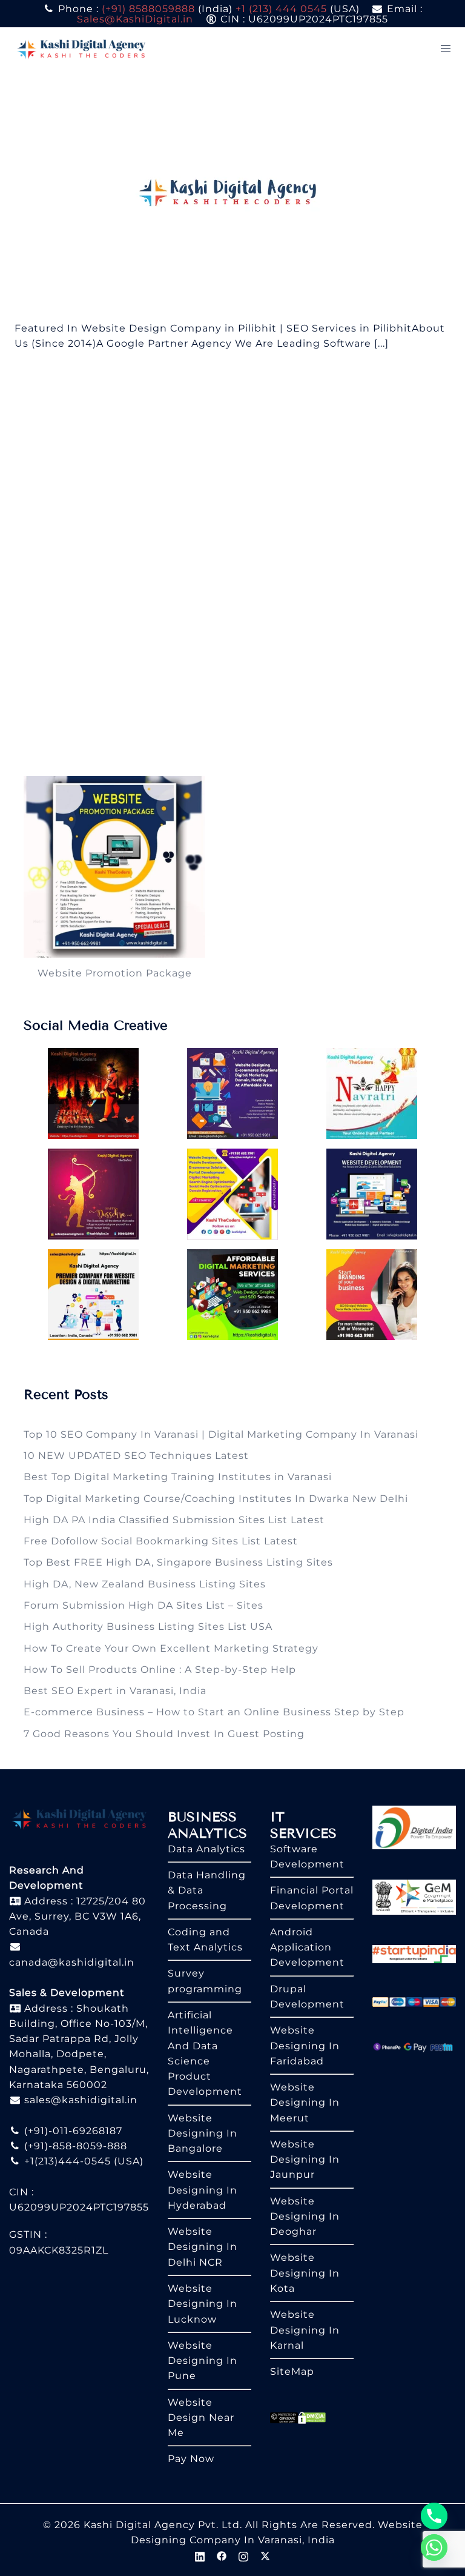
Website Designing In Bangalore (203, 2134)
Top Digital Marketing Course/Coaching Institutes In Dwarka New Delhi (216, 1499)
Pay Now (191, 2459)
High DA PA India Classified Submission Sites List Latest (174, 1520)
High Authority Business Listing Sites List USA (148, 1627)
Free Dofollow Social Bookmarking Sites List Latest (161, 1541)
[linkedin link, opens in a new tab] (200, 2555)
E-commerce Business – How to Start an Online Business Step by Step (214, 1712)
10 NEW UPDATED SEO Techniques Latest (136, 1456)
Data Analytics (206, 1849)
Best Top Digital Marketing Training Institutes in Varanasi (178, 1477)
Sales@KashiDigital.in (135, 19)
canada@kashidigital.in (72, 1962)
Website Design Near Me (201, 2418)
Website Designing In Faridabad (305, 2046)
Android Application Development (307, 1947)
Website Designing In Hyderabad (203, 2190)
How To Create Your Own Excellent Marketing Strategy (171, 1648)
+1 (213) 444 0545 (281, 9)
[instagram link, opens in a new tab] (243, 2555)
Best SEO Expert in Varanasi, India (115, 1691)
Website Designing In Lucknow (203, 2304)
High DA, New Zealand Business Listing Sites (145, 1584)
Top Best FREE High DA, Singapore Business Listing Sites (178, 1562)
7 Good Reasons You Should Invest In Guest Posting (164, 1734)
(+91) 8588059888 (148, 9)
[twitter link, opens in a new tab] (265, 2555)
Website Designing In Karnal (305, 2330)
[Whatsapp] (434, 2548)
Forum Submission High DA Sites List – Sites (143, 1605)
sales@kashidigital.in (81, 2100)
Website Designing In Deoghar (305, 2217)
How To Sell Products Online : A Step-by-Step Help (160, 1670)
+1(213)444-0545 (66, 2161)
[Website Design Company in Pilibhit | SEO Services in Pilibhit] (233, 195)
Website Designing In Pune (203, 2361)
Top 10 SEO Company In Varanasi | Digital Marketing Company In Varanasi (221, 1434)
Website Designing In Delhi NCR (203, 2247)
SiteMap (292, 2371)
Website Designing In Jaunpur (305, 2160)
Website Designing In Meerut (305, 2103)
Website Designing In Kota (305, 2273)
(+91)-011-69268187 (72, 2131)
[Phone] (434, 2516)
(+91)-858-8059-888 (74, 2146)
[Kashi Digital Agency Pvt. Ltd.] (81, 48)
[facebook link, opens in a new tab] (222, 2555)
